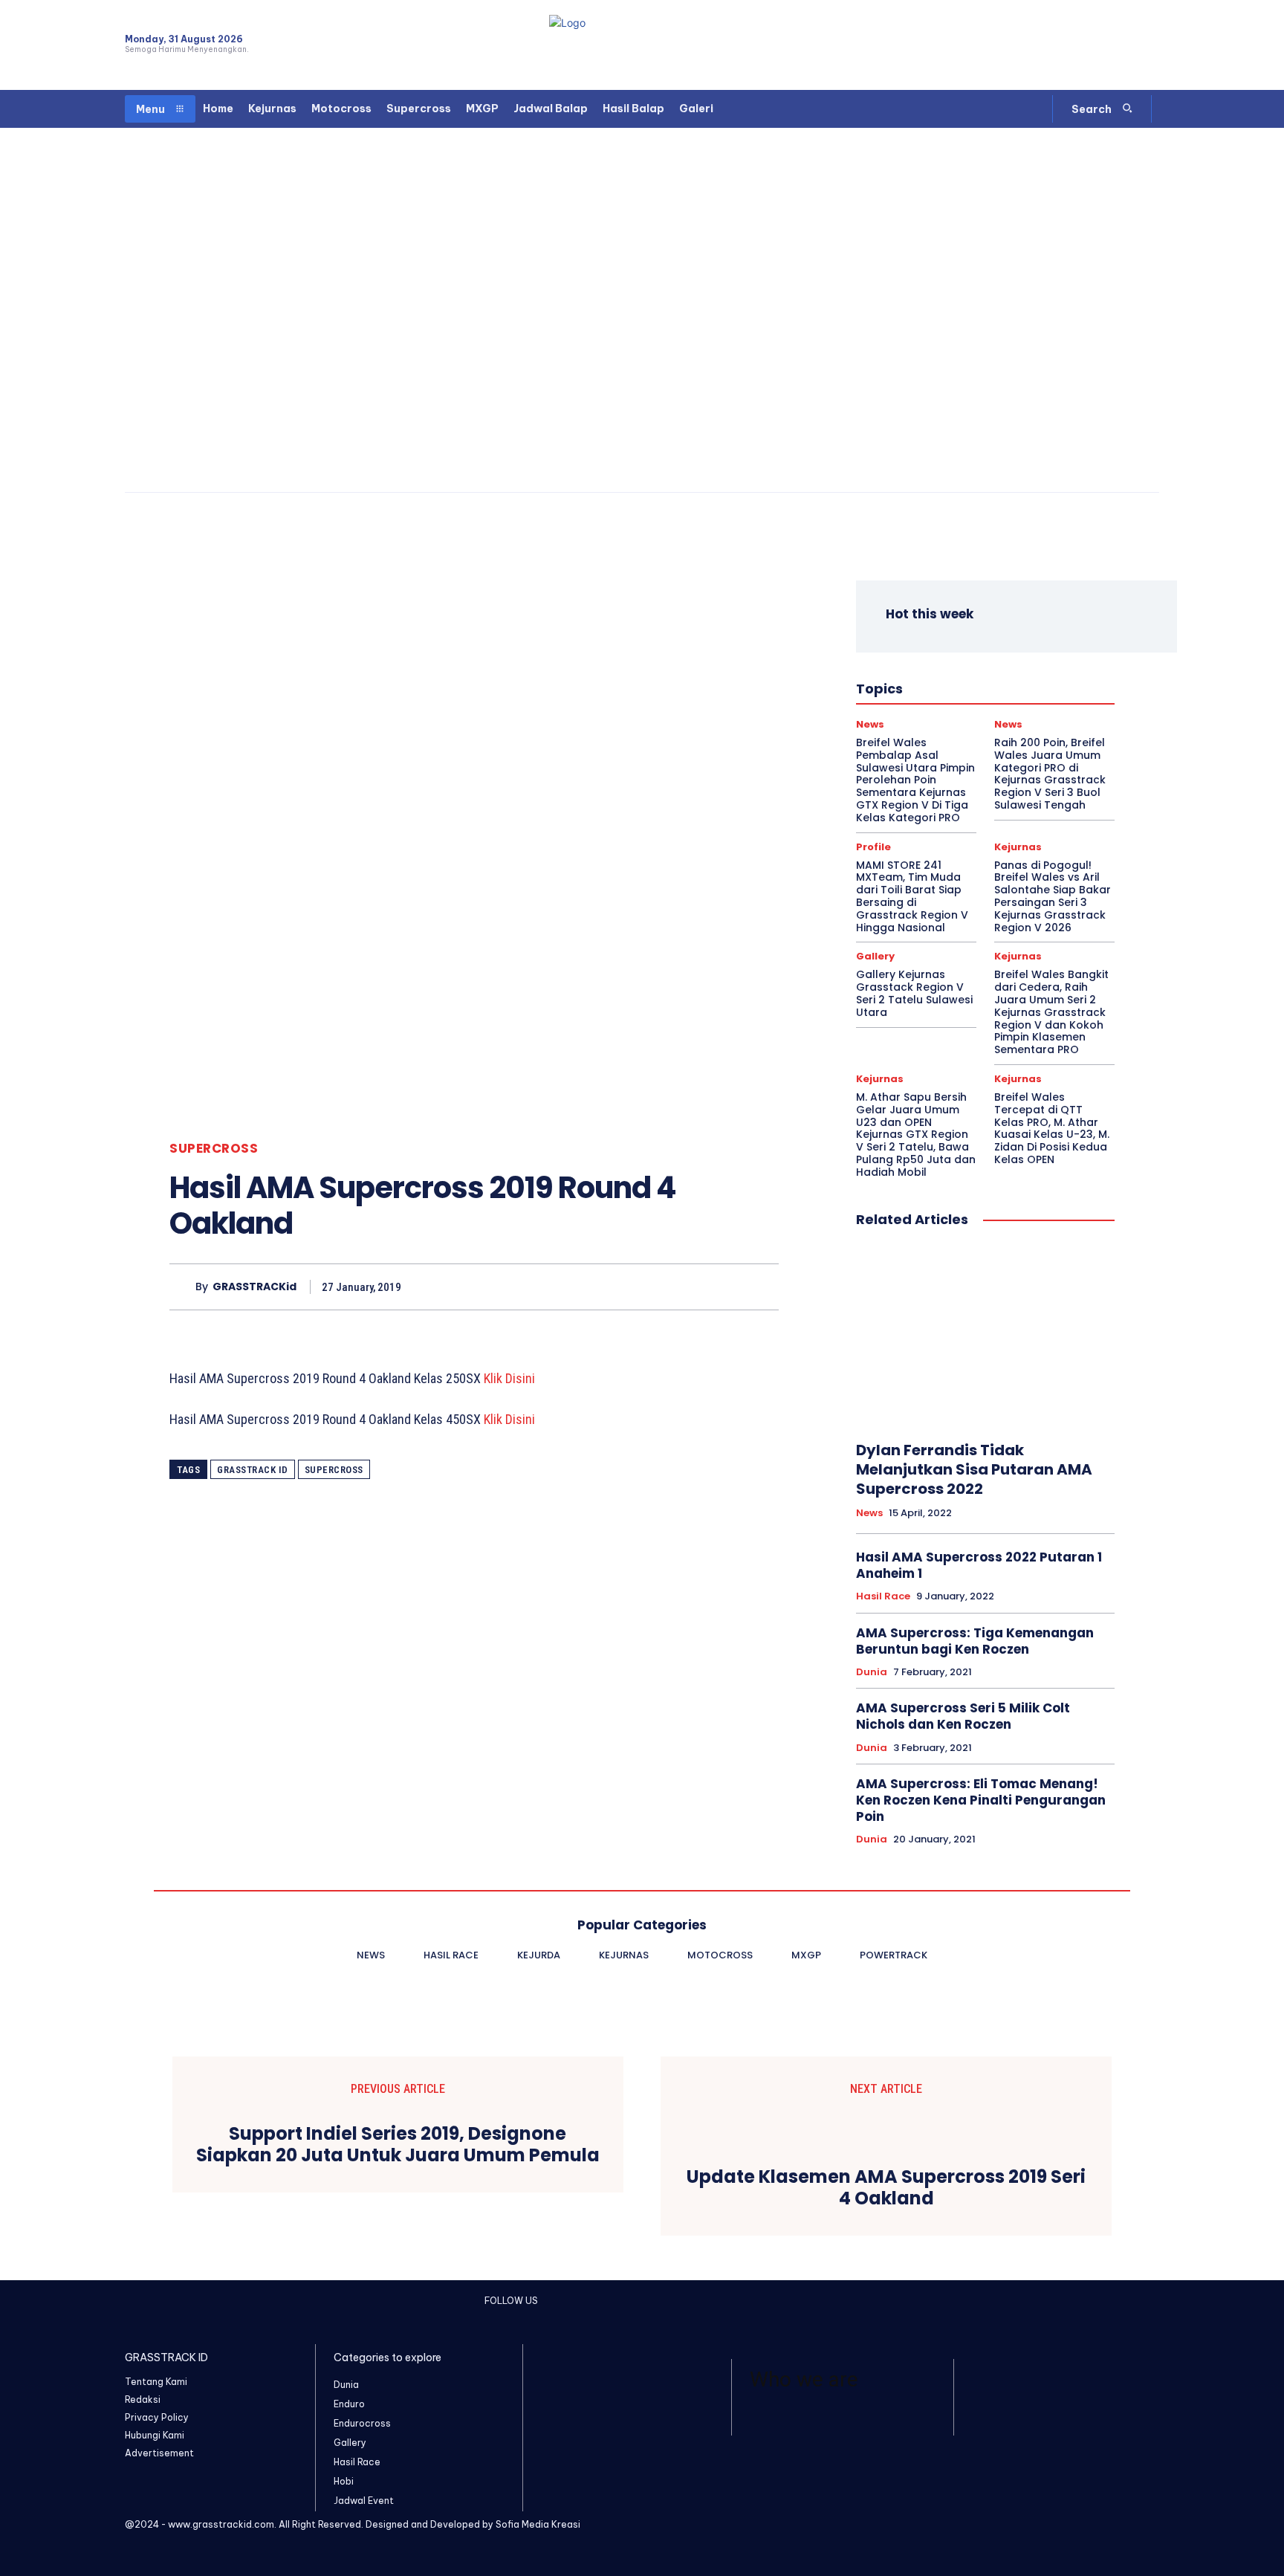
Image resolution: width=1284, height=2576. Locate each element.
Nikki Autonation (1010, 685)
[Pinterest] (694, 1287)
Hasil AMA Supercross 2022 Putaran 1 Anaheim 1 (979, 1565)
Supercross (214, 1149)
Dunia (936, 645)
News (943, 685)
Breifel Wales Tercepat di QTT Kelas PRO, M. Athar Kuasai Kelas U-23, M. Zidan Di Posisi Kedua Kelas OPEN (1052, 1128)
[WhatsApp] (1150, 45)
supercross (334, 1470)
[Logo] (642, 45)
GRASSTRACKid (254, 1287)
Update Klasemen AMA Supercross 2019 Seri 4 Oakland (886, 2188)
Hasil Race (900, 658)
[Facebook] (1071, 45)
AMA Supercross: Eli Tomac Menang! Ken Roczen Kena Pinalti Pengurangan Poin (981, 1800)
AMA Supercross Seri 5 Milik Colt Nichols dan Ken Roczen (963, 1716)
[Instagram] (1097, 45)
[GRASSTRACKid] (182, 1287)
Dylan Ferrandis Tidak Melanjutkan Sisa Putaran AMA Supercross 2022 (974, 1469)
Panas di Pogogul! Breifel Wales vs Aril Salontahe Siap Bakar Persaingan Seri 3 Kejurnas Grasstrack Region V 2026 (1053, 896)
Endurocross (1041, 645)
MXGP (899, 685)
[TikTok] (1124, 45)
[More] (763, 1287)
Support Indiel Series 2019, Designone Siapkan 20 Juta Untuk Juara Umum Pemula (398, 2145)
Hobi (951, 658)
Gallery (875, 956)
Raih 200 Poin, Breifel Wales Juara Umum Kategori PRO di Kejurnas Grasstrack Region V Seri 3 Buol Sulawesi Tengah (1050, 774)
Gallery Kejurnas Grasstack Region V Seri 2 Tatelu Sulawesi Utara (914, 993)
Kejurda (917, 672)
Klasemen (1027, 672)
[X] (660, 1287)
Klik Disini (509, 1378)
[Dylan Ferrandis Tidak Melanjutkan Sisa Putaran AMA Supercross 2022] (985, 1336)
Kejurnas (970, 672)
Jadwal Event (1007, 658)
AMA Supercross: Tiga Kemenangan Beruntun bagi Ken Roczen (975, 1641)
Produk (925, 699)
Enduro (981, 645)
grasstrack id (253, 1470)
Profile (972, 699)
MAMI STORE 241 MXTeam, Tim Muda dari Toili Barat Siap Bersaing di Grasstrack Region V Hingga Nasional (912, 896)
